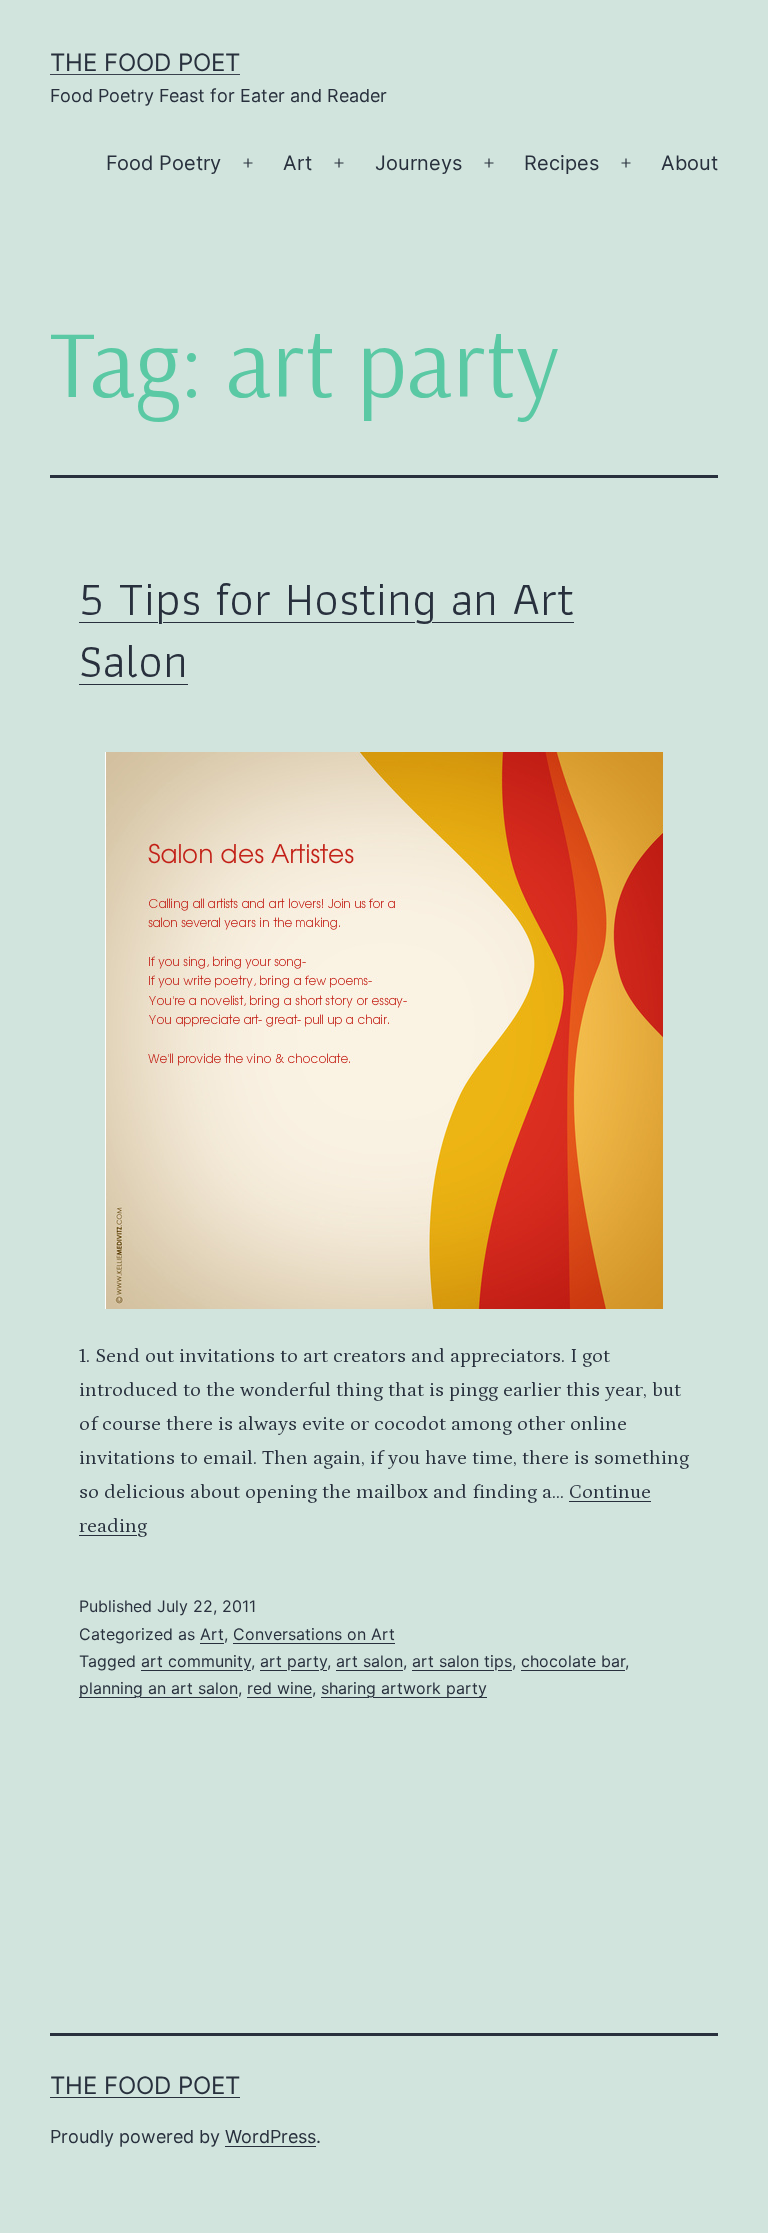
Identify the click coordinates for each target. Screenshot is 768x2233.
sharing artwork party (404, 1688)
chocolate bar (573, 1661)
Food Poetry (163, 163)
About (689, 163)
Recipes (561, 163)
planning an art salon (158, 1688)
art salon (369, 1661)
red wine (279, 1688)
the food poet (145, 62)
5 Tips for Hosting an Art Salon (326, 629)
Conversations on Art (314, 1634)
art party (293, 1661)
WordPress (270, 2136)
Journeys (418, 163)
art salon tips (462, 1661)
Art (297, 163)
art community (196, 1661)
